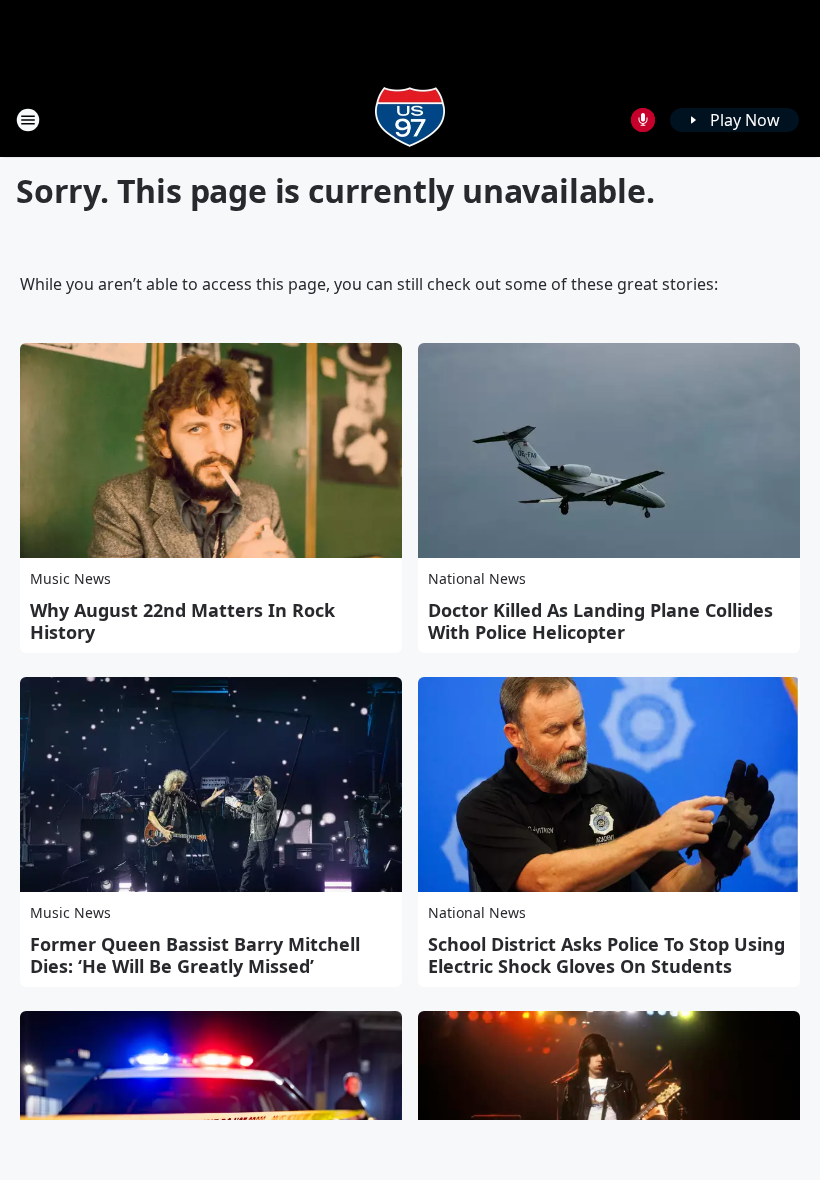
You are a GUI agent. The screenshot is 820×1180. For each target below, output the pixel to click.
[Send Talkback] (643, 120)
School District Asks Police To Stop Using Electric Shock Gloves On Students (606, 955)
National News (477, 578)
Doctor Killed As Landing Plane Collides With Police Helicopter (600, 621)
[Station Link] (410, 119)
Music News (70, 578)
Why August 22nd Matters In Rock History (182, 621)
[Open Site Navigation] (28, 120)
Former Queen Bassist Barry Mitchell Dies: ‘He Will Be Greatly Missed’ (195, 955)
